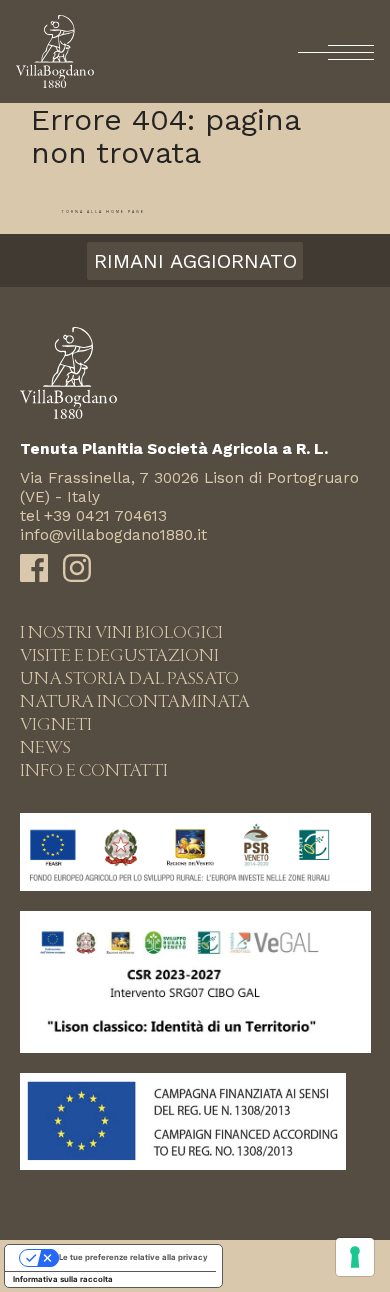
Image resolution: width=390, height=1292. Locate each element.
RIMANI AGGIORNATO (195, 261)
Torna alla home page (103, 212)
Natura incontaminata (135, 702)
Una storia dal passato (129, 679)
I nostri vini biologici (121, 633)
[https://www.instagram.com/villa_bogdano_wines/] (77, 573)
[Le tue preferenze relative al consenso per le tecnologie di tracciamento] (355, 1257)
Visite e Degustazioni (119, 656)
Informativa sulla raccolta (63, 1279)
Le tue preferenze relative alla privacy (133, 1257)
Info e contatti (94, 771)
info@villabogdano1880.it (113, 534)
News (45, 748)
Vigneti (56, 725)
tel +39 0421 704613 (93, 515)
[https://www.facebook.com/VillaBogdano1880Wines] (34, 573)
